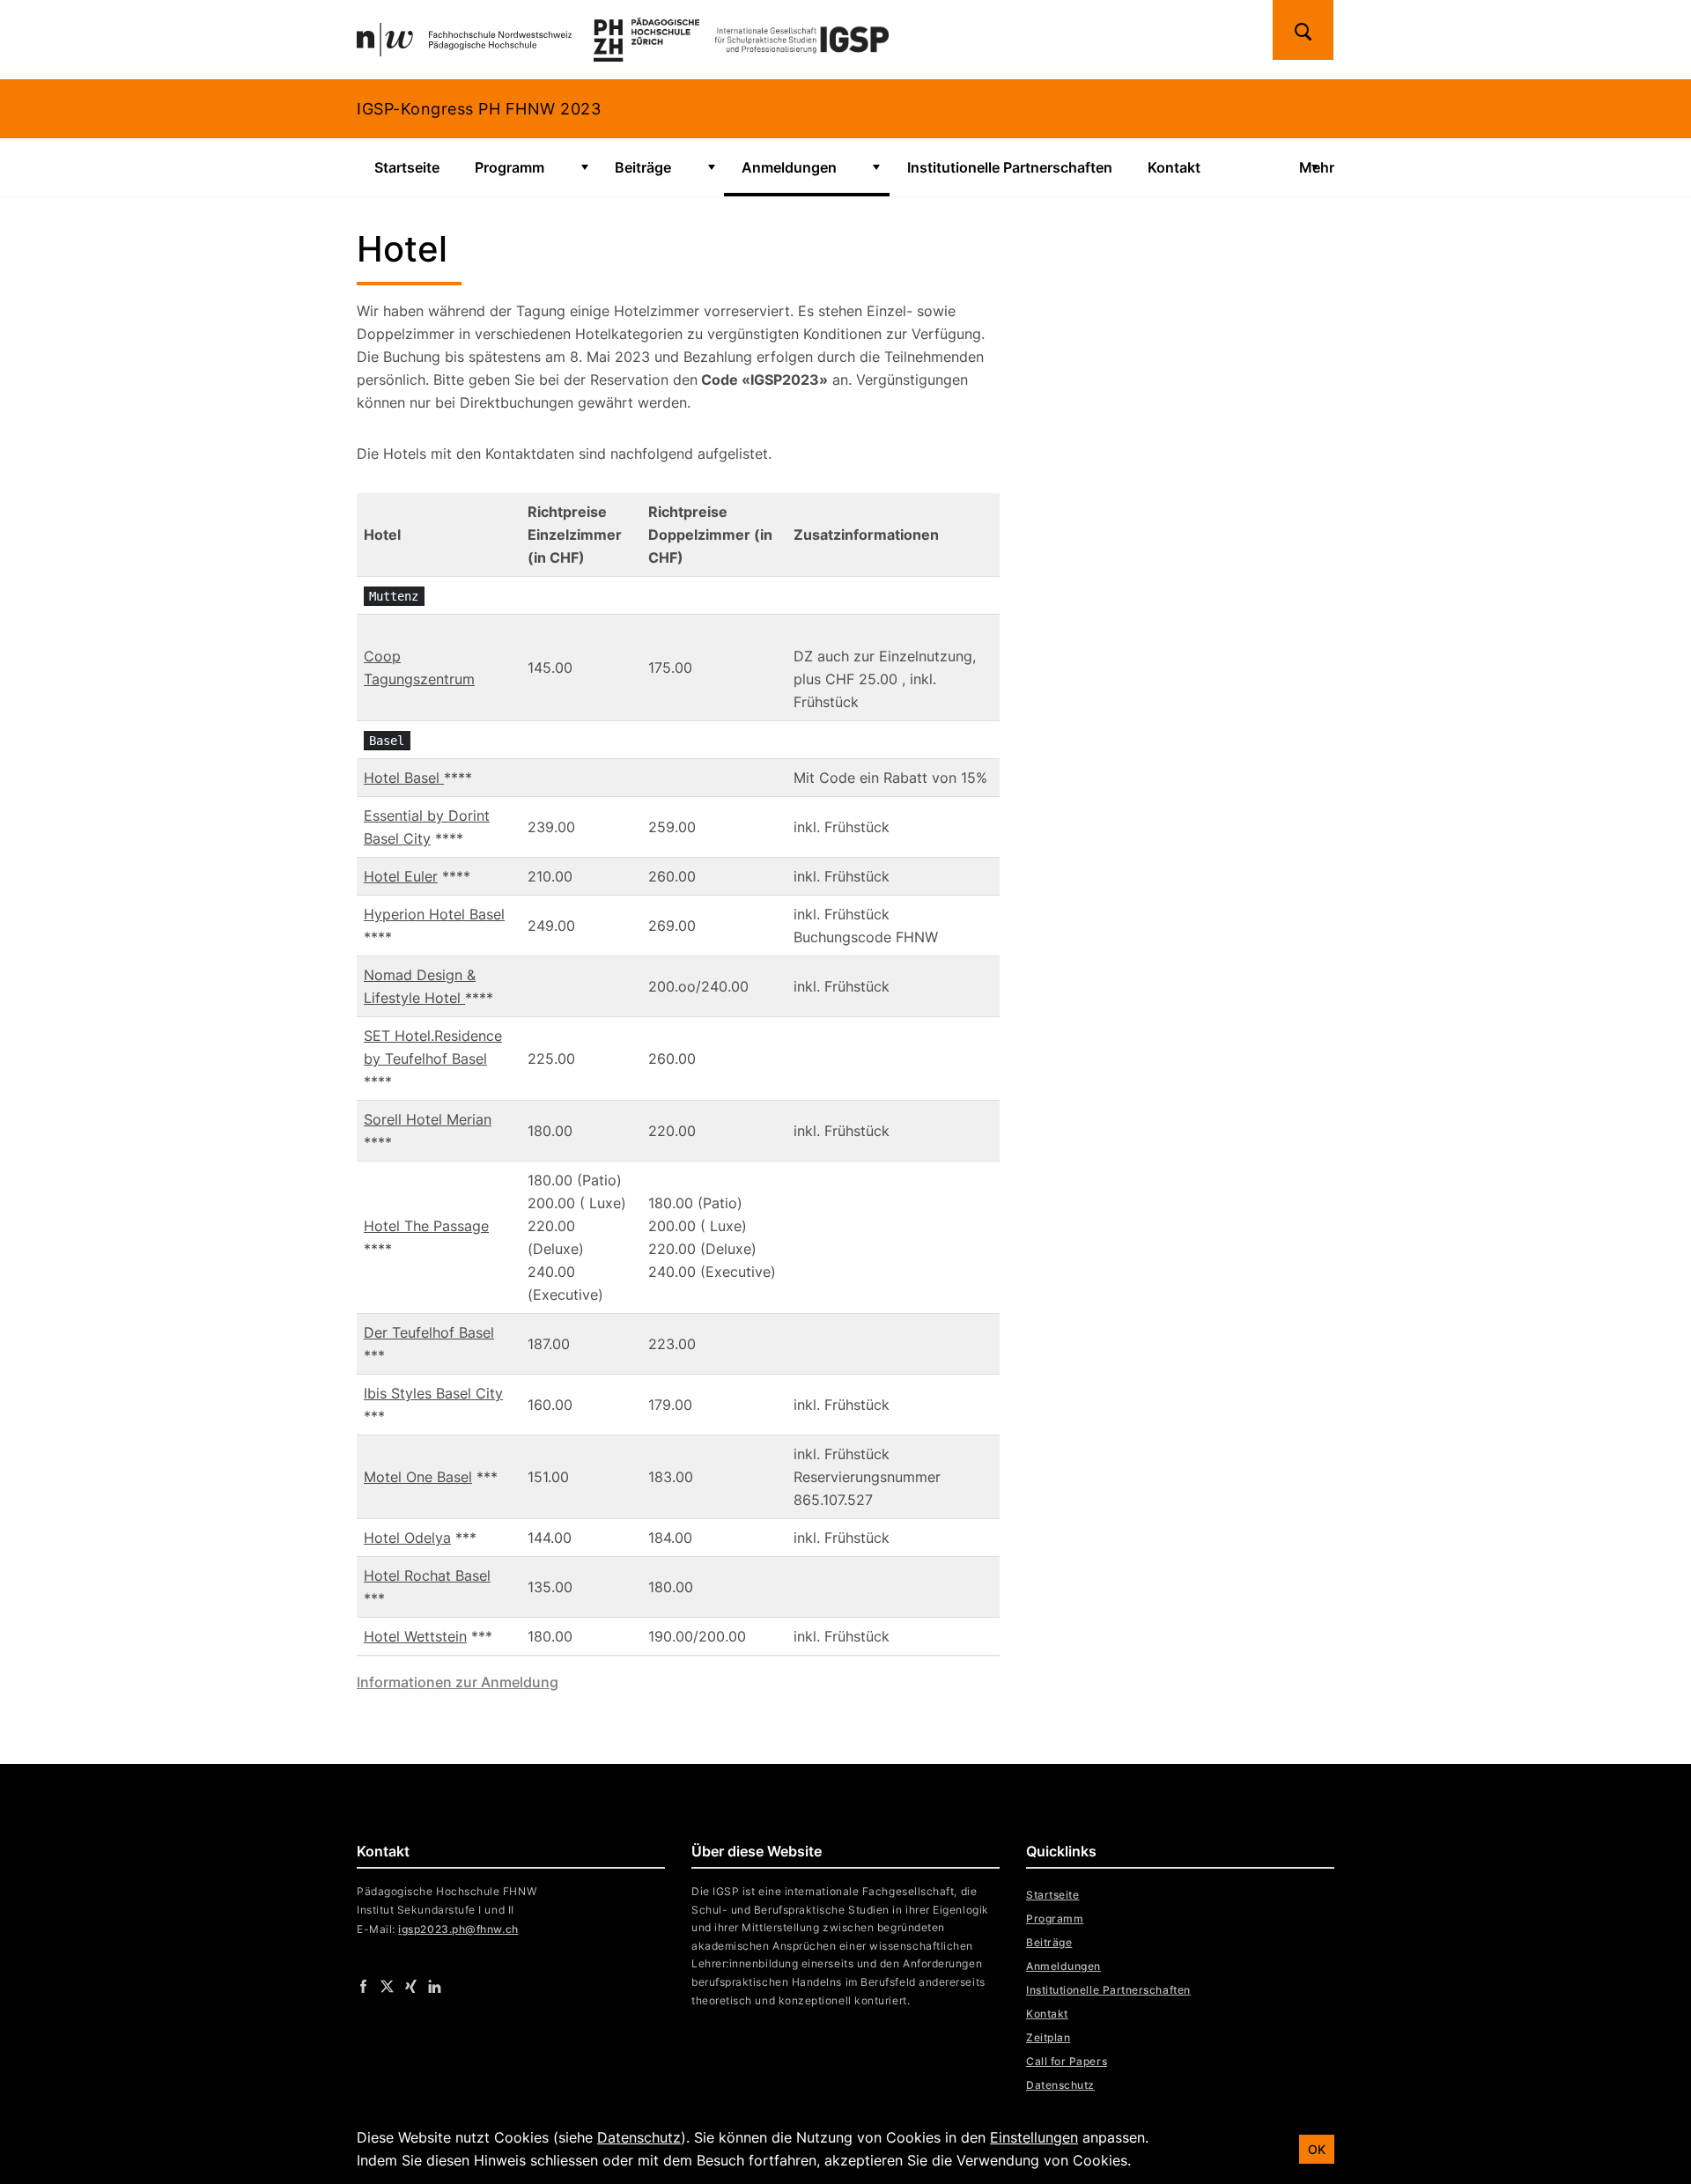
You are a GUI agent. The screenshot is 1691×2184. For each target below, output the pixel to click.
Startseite (407, 167)
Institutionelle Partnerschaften (1010, 167)
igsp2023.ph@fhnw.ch (458, 1929)
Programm (510, 167)
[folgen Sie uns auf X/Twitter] (387, 1985)
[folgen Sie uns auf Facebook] (363, 1985)
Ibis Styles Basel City (433, 1393)
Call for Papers (1067, 2061)
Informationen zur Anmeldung (458, 1682)
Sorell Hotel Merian (428, 1119)
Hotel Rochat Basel (427, 1575)
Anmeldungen (789, 167)
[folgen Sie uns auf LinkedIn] (435, 1985)
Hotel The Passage (426, 1226)
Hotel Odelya (407, 1538)
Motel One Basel (418, 1477)
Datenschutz (1060, 2085)
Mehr (1317, 167)
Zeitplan (1048, 2037)
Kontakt (1174, 167)
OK (1317, 2149)
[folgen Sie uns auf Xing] (411, 1985)
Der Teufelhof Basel (429, 1332)
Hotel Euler (401, 876)
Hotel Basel (404, 778)
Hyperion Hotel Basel (434, 914)
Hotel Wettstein (415, 1636)
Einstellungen (1034, 2137)
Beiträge (643, 167)
